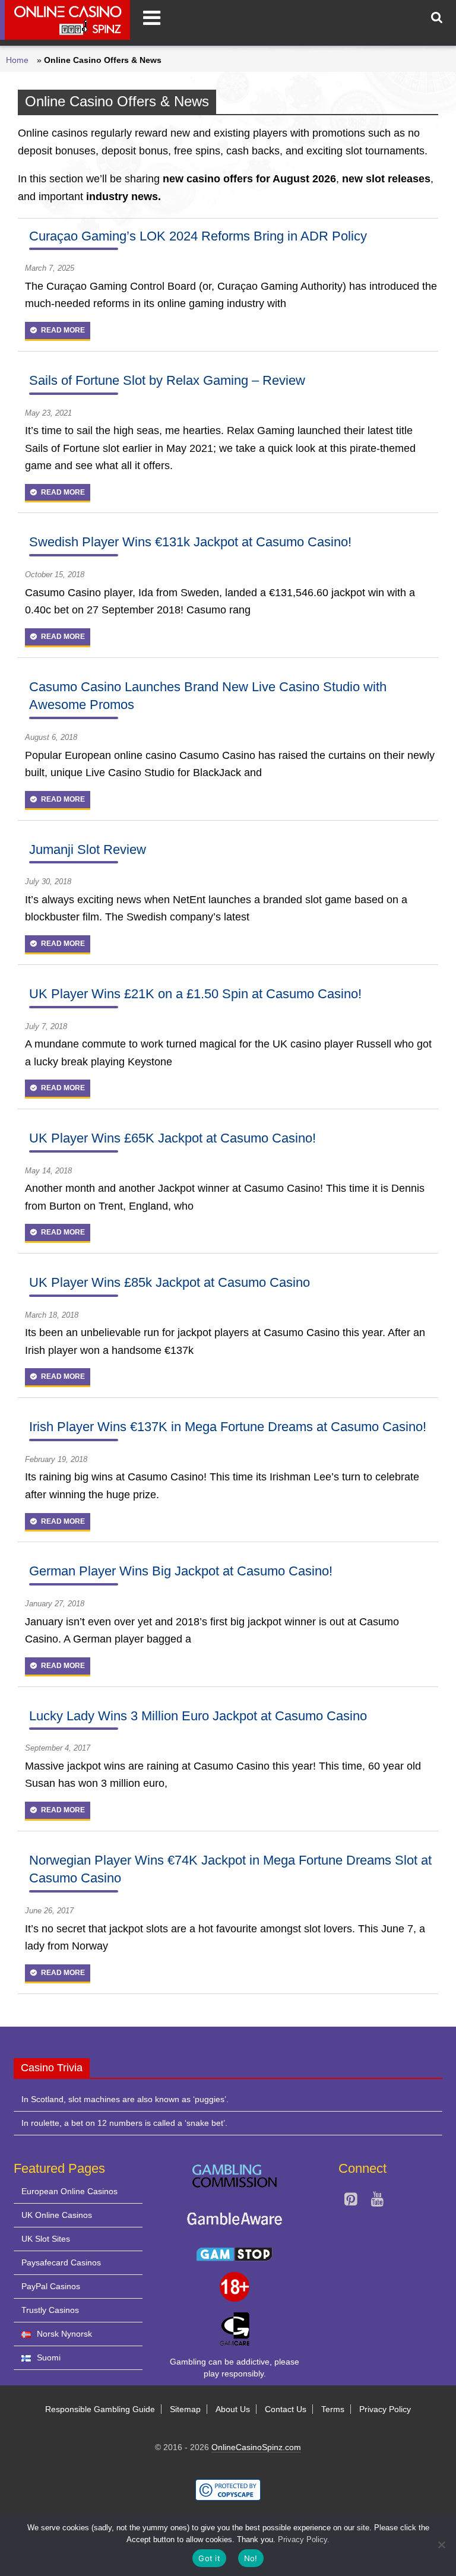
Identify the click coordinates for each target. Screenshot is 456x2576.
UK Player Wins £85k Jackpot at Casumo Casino (170, 1282)
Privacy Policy (385, 2409)
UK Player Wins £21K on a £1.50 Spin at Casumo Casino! (195, 994)
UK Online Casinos (57, 2215)
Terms (333, 2409)
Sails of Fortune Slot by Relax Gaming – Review (167, 380)
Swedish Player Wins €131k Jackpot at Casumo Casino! (190, 542)
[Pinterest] (351, 2201)
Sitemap (185, 2409)
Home (17, 60)
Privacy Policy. (304, 2539)
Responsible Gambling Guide (100, 2409)
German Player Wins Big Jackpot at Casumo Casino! (181, 1571)
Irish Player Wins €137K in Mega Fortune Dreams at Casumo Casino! (228, 1427)
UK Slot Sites (46, 2239)
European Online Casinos (69, 2191)
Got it (209, 2558)
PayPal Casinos (51, 2286)
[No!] (441, 2545)
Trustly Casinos (50, 2310)
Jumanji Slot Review (88, 849)
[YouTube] (377, 2201)
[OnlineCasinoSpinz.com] (65, 20)
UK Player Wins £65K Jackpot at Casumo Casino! (172, 1138)
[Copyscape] (228, 2485)
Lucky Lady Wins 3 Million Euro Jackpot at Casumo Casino (198, 1716)
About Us (233, 2409)
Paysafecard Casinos (61, 2262)
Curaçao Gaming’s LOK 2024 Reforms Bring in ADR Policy (198, 236)
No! (251, 2558)
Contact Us (286, 2409)
